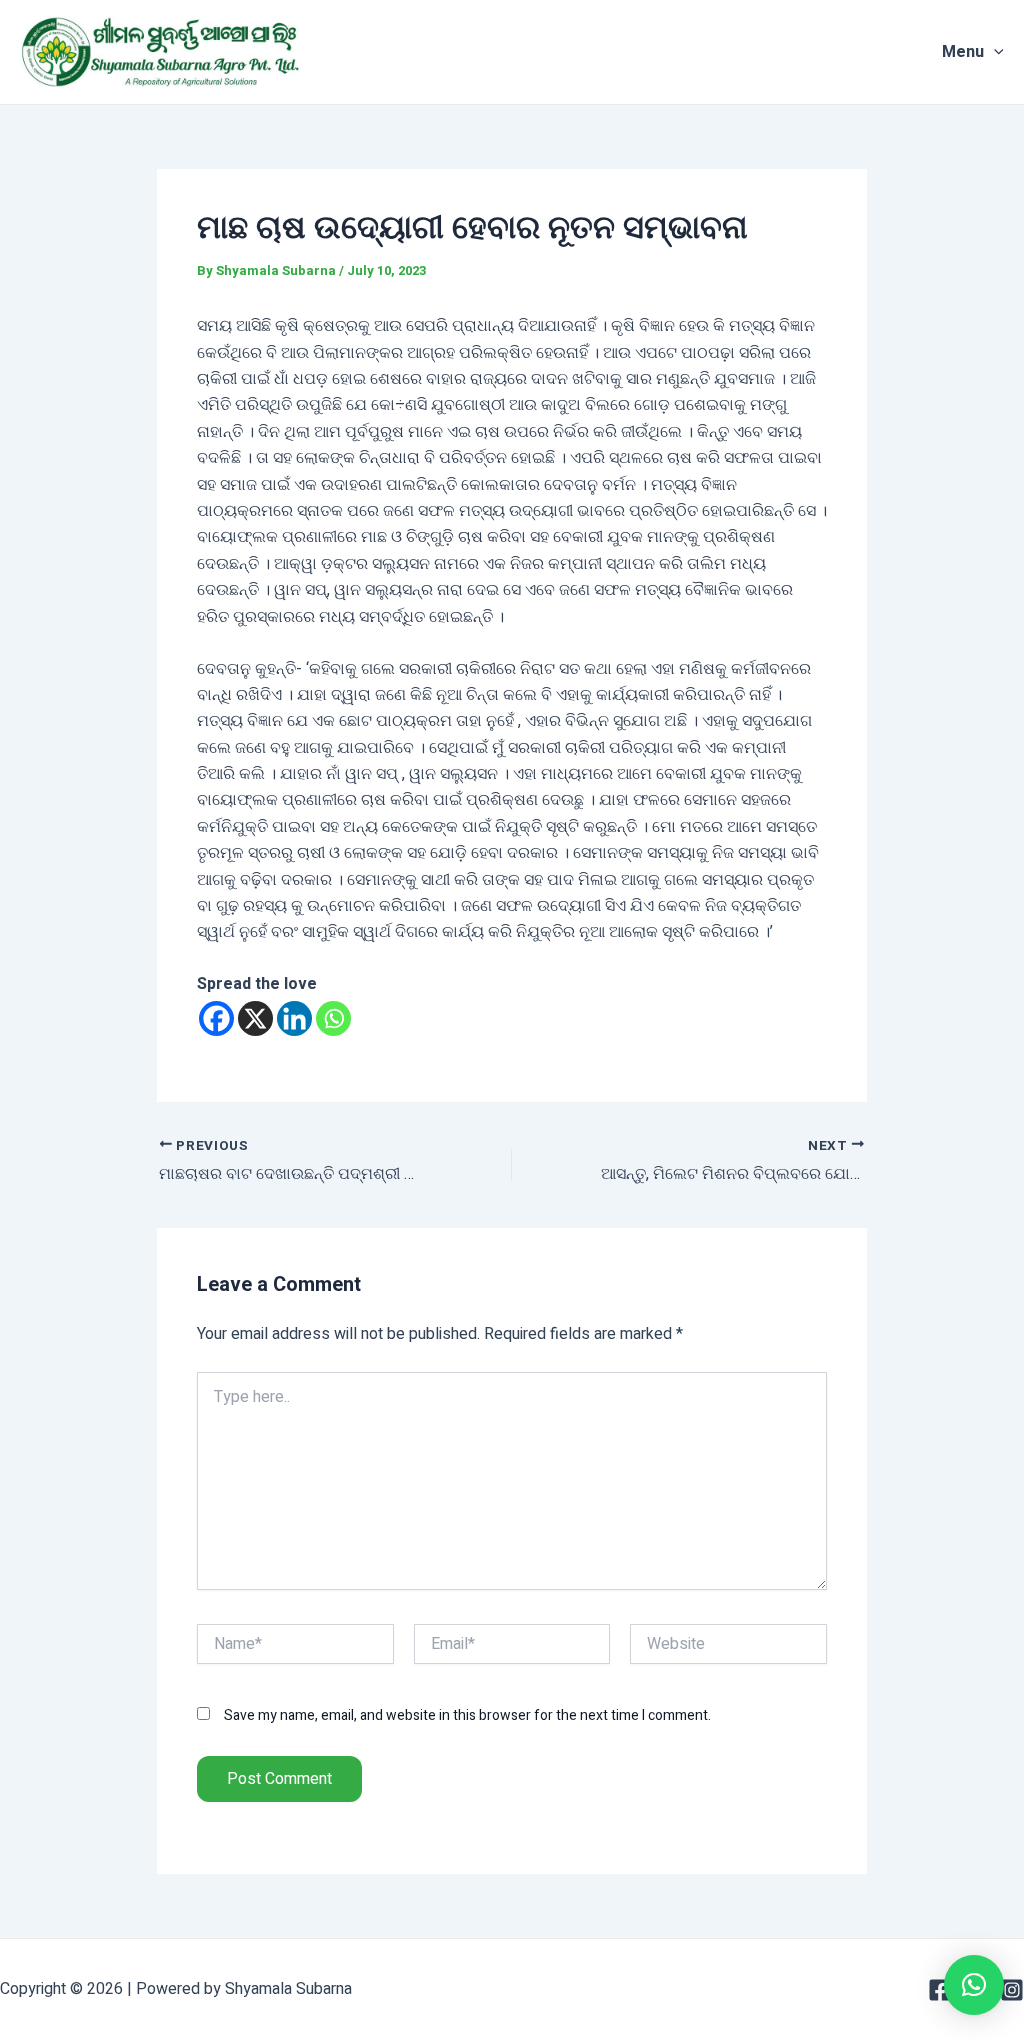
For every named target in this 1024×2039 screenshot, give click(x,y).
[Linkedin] (294, 1018)
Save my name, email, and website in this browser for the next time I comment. (467, 1715)
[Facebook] (216, 1018)
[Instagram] (1012, 1990)
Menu (963, 52)
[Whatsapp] (333, 1018)
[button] (974, 1985)
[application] (994, 52)
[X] (255, 1018)
